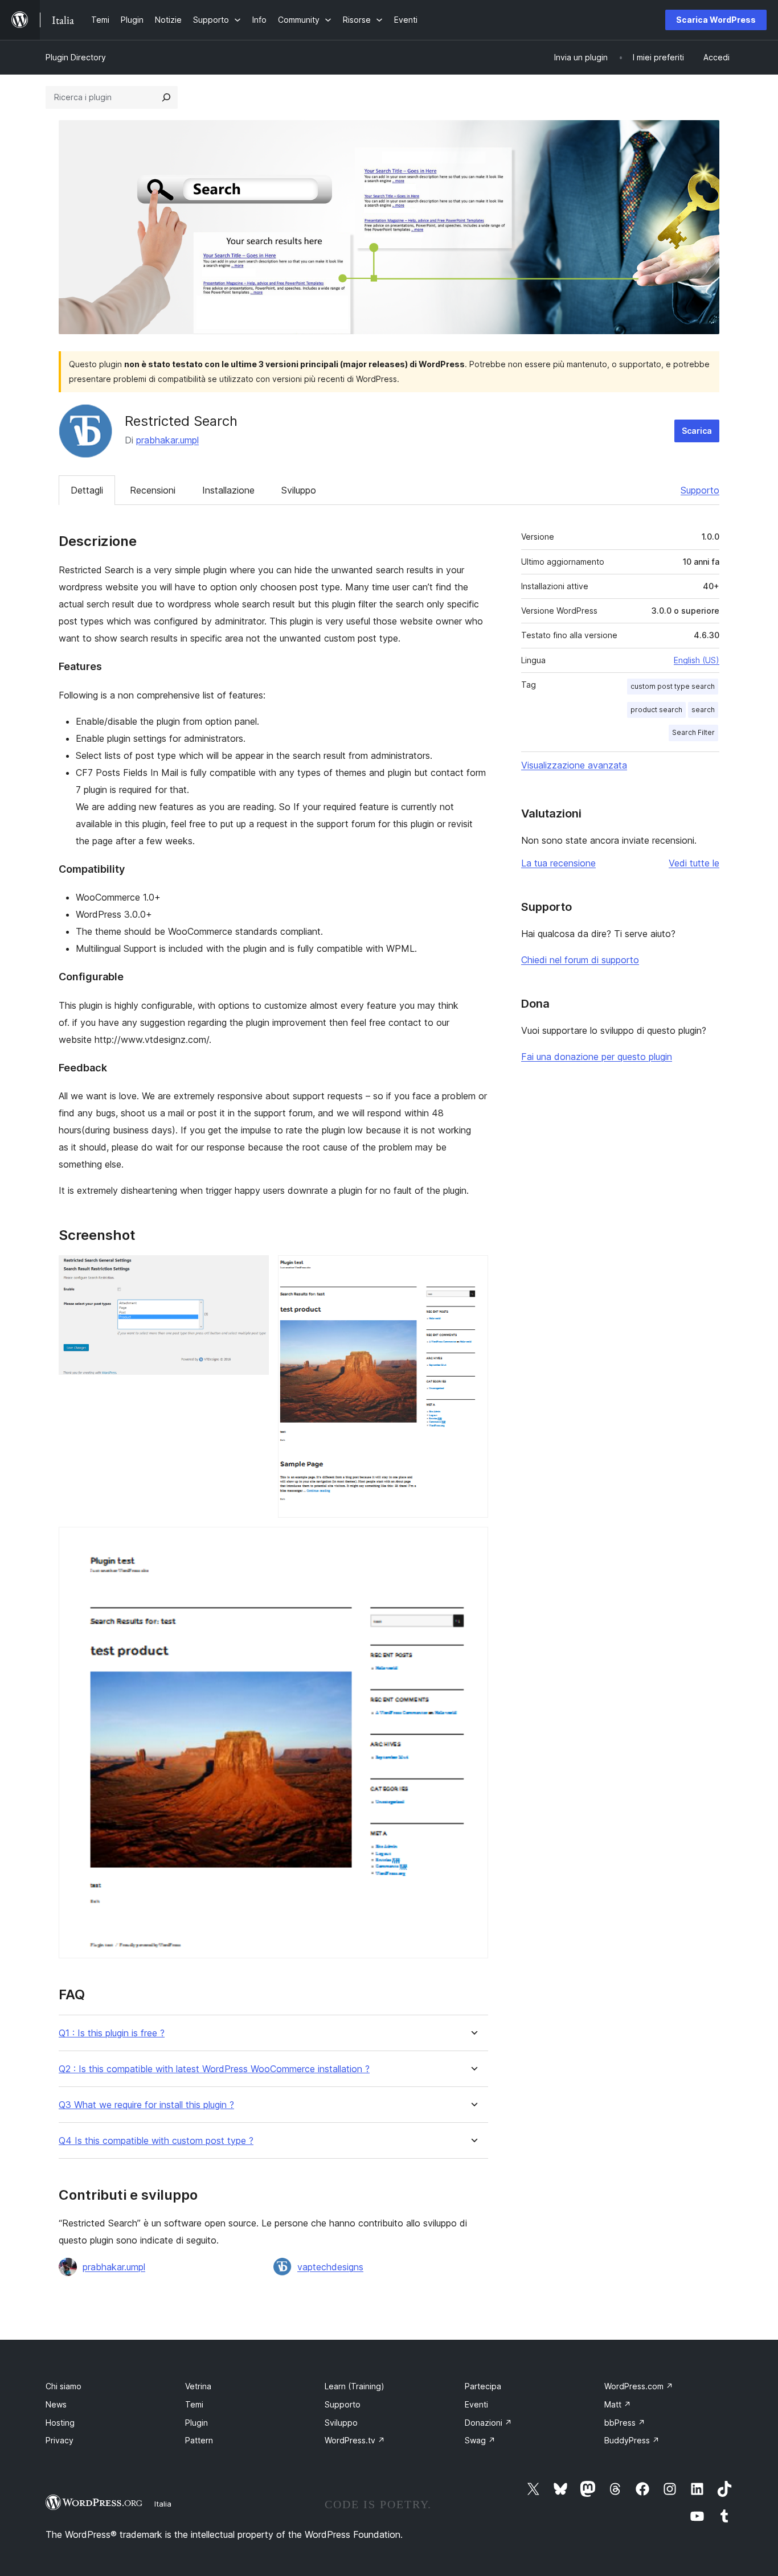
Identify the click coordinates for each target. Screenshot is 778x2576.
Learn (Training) (355, 2386)
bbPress (625, 2423)
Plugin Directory (76, 57)
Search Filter (693, 732)
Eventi (476, 2404)
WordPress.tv (355, 2440)
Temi (194, 2404)
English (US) (697, 660)
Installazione (228, 490)
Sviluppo (299, 490)
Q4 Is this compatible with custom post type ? (156, 2141)
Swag (480, 2440)
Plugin (196, 2423)
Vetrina (198, 2386)
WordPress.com (639, 2386)
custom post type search (673, 686)
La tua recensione (558, 863)
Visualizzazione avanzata (574, 765)
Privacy (60, 2440)
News (56, 2404)
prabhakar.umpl (167, 440)
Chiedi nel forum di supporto (580, 960)
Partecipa (483, 2386)
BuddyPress (632, 2440)
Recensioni (153, 490)
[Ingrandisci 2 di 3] (473, 1271)
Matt (618, 2404)
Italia (163, 2504)
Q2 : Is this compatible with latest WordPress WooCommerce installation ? (214, 2069)
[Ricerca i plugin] (166, 97)
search (703, 710)
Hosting (60, 2423)
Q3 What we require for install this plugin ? (146, 2105)
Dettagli (87, 490)
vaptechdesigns (330, 2267)
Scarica (697, 431)
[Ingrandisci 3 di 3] (473, 1542)
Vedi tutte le (694, 863)
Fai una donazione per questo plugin (597, 1057)
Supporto (700, 490)
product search (656, 710)
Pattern (199, 2440)
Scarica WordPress (716, 20)
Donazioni (488, 2423)
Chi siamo (64, 2386)
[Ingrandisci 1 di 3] (253, 1271)
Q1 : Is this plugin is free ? (112, 2033)
